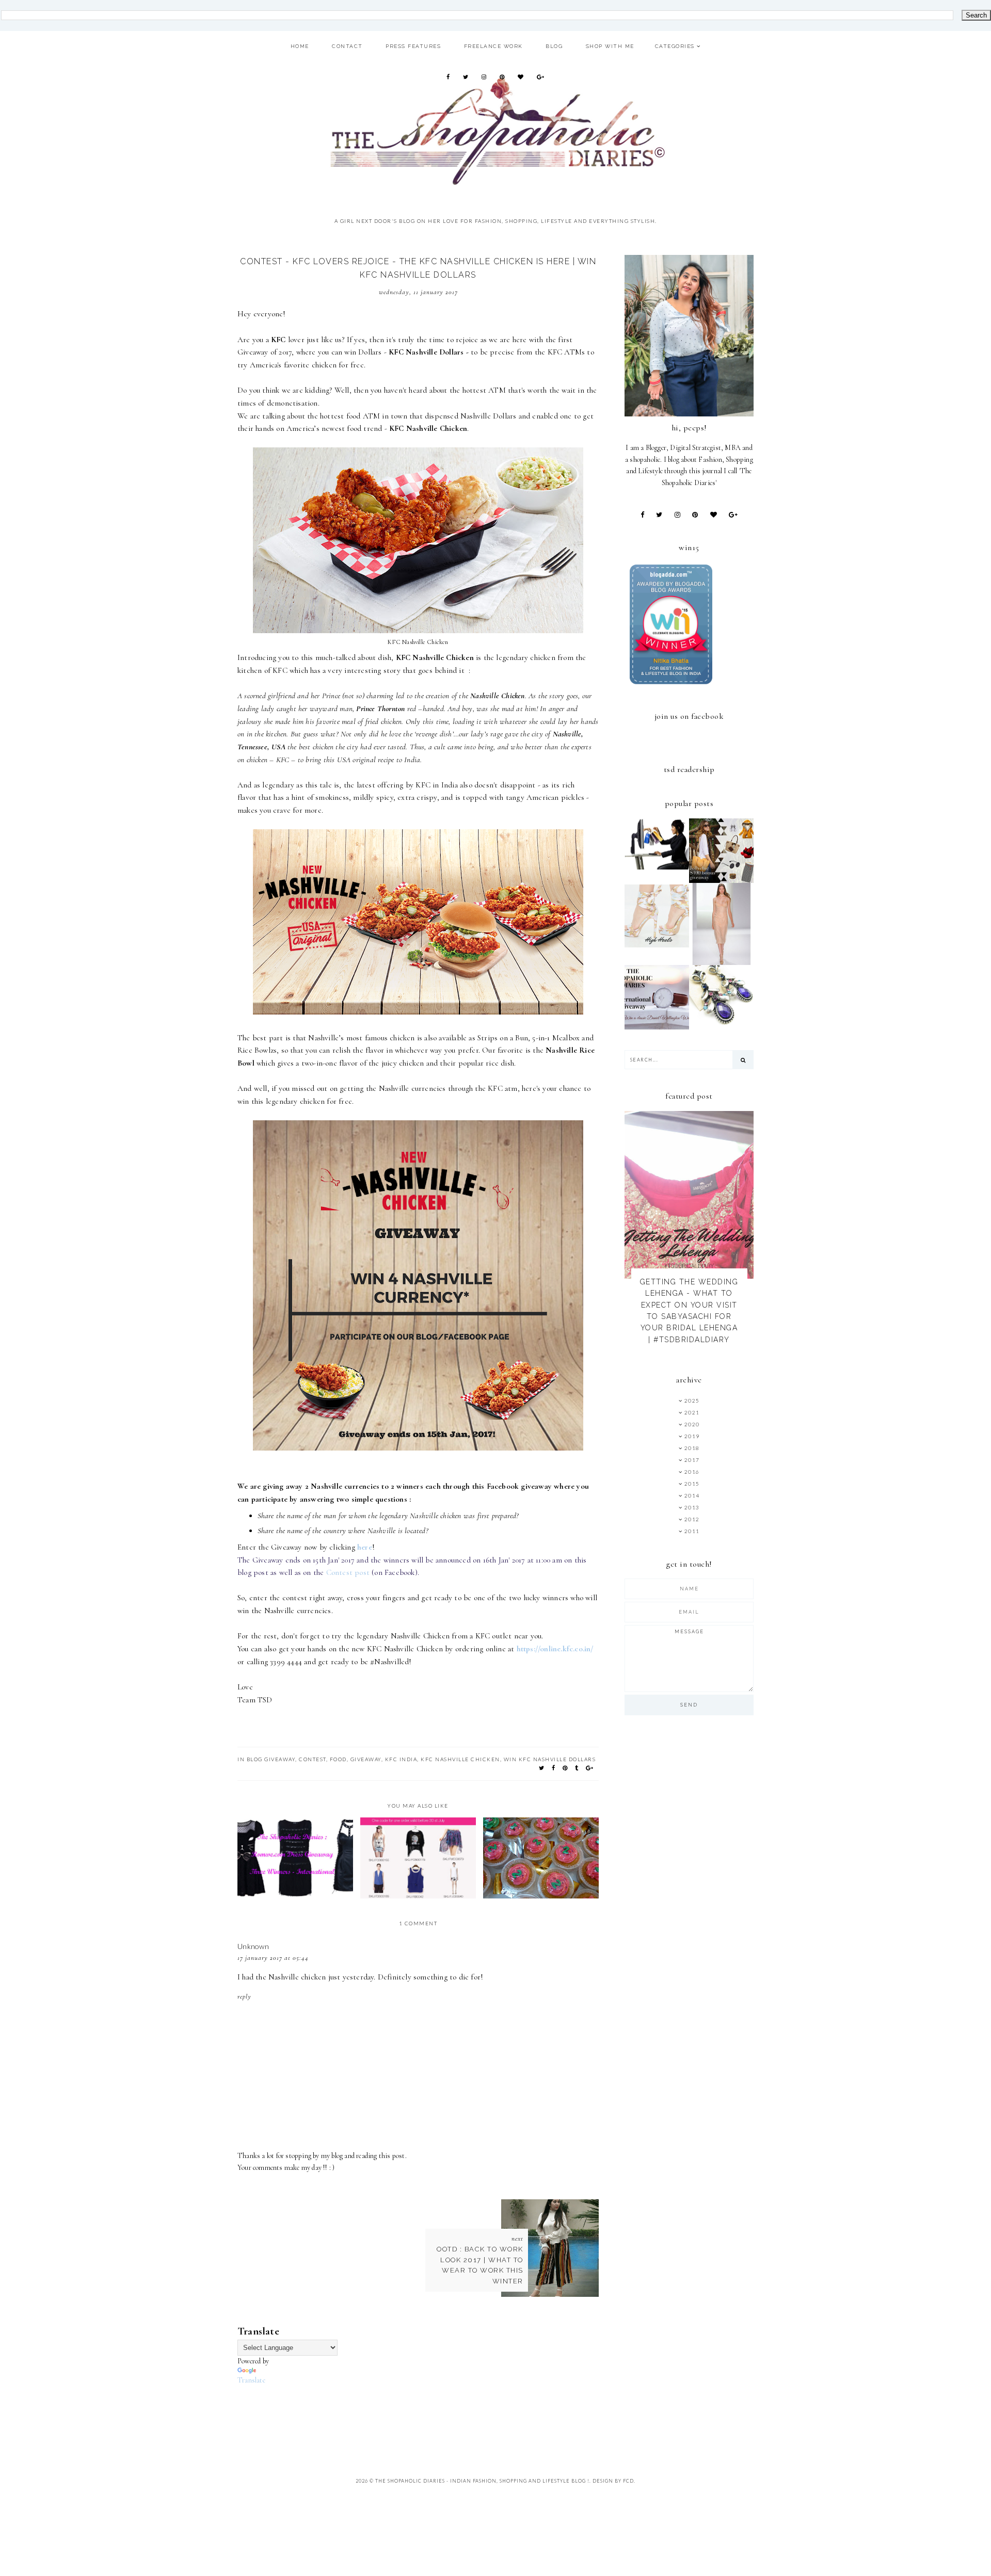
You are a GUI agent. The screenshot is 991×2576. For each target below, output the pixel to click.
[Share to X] (542, 1768)
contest (313, 1759)
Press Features (413, 46)
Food (338, 1759)
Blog (554, 46)
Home (300, 46)
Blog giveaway (271, 1759)
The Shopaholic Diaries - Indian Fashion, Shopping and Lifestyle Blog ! (482, 2481)
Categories (675, 46)
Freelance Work (493, 46)
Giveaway (366, 1759)
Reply (244, 1997)
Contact (347, 46)
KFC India (401, 1759)
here (365, 1547)
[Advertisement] (425, 2409)
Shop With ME (610, 46)
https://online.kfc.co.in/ (555, 1649)
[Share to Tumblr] (577, 1768)
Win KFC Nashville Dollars (550, 1759)
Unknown (253, 1946)
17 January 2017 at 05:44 (273, 1958)
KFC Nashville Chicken (460, 1759)
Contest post (349, 1572)
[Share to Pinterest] (565, 1768)
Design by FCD (613, 2481)
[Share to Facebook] (554, 1768)
